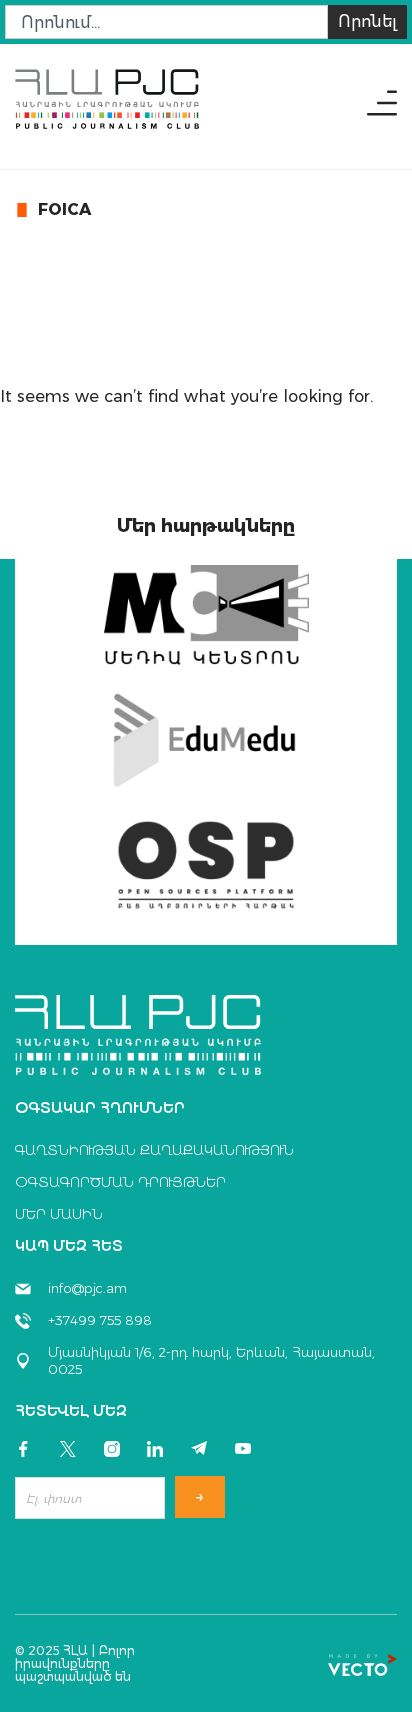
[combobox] (166, 22)
